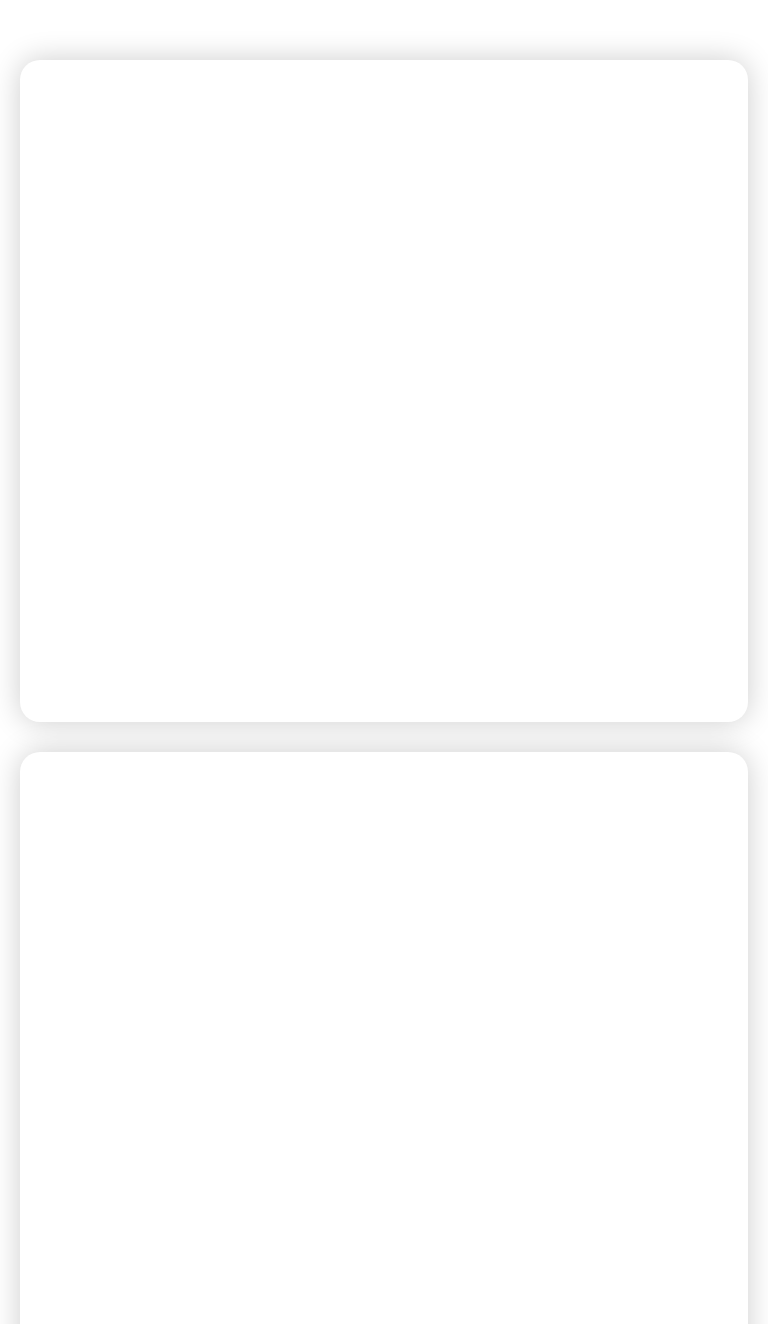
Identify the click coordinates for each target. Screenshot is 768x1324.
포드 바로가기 (117, 657)
